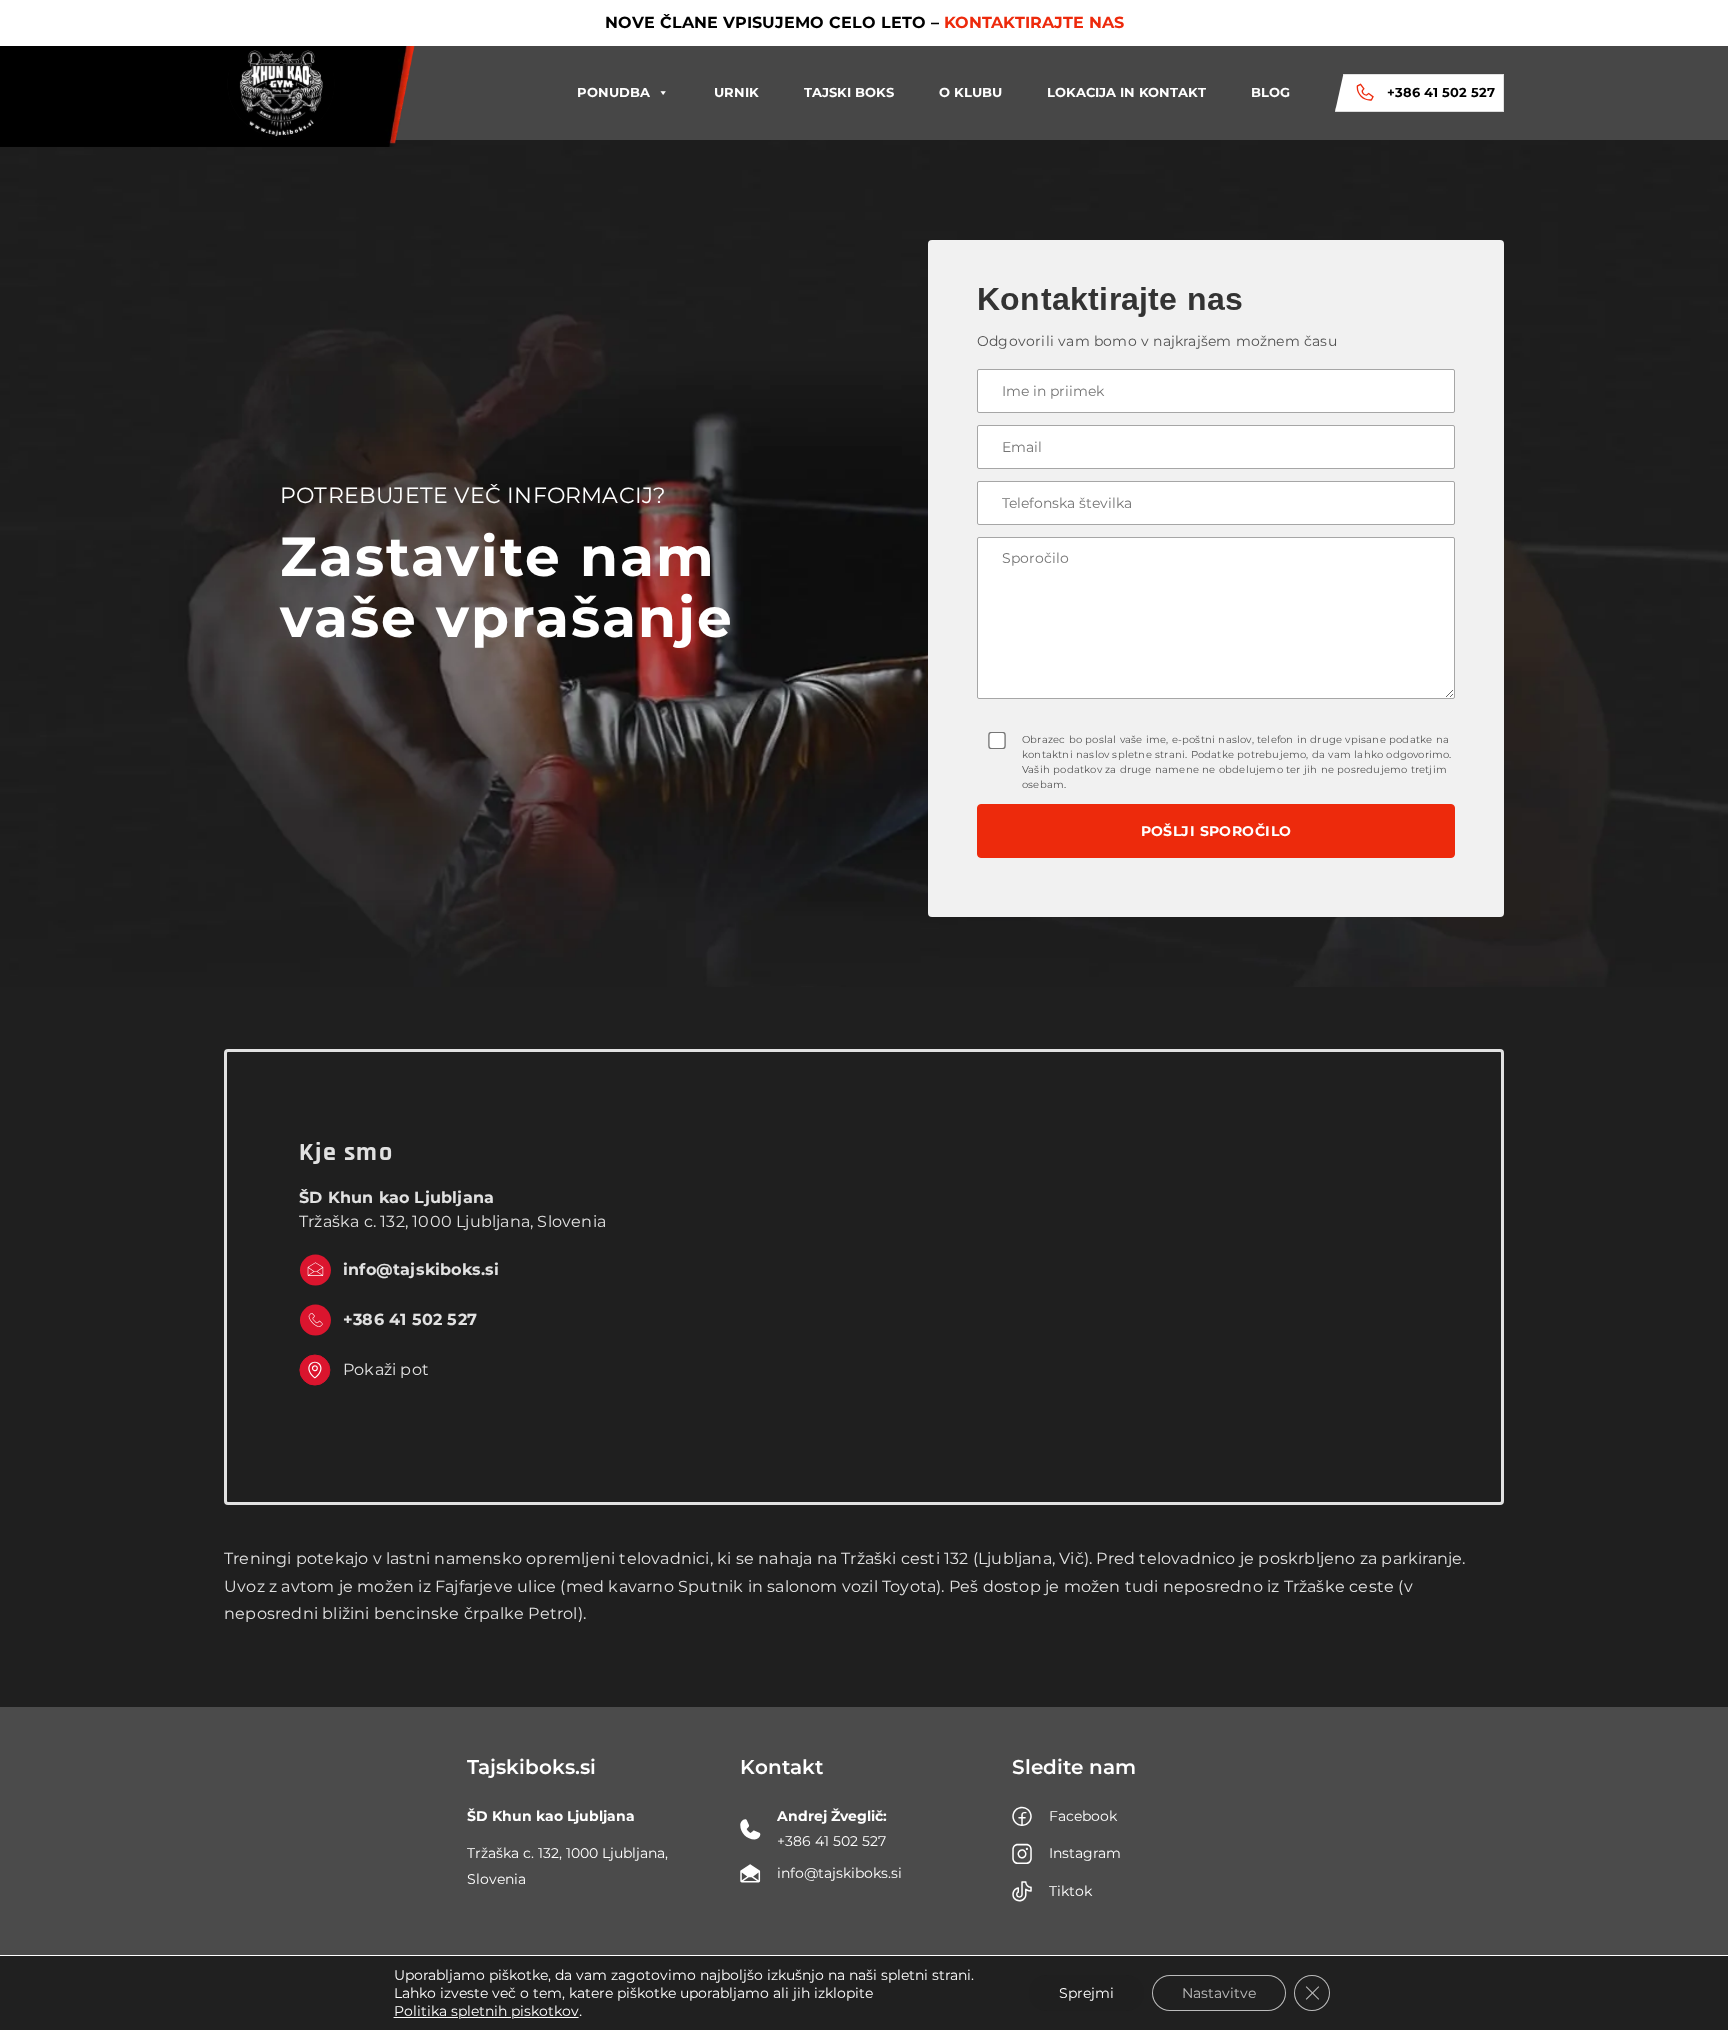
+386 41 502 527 (1441, 92)
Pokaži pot (386, 1369)
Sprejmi (1086, 1993)
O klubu (970, 92)
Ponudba (613, 92)
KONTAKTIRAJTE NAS (1034, 22)
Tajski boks (849, 92)
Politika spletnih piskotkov (486, 2011)
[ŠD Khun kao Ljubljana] (280, 93)
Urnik (736, 92)
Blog (1270, 92)
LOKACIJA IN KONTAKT (1126, 92)
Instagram (1085, 1853)
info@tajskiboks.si (421, 1269)
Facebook (1083, 1816)
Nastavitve (1219, 1993)
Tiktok (1070, 1891)
